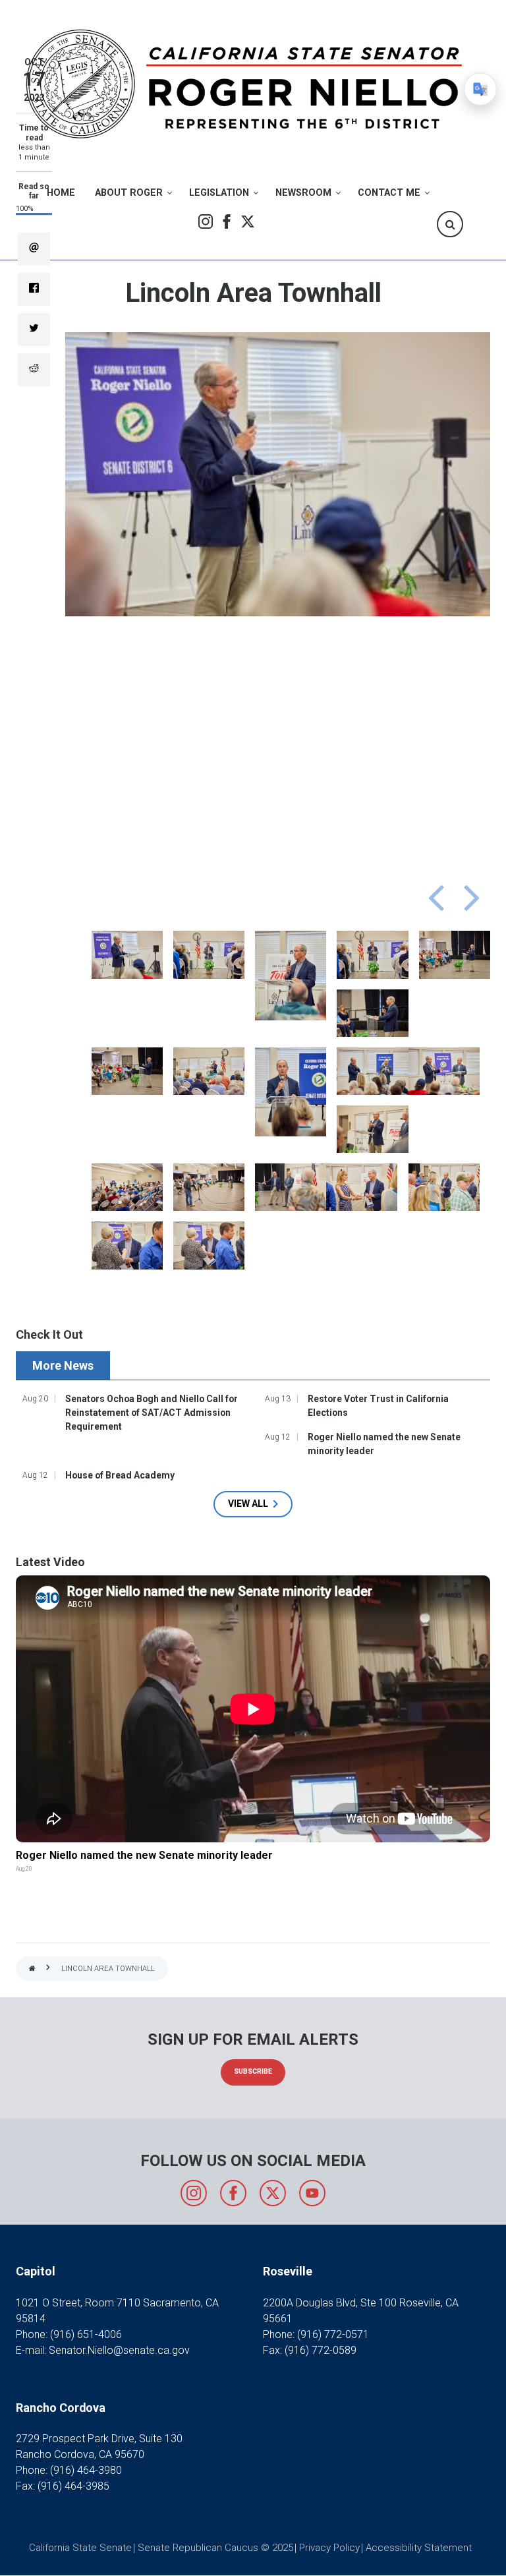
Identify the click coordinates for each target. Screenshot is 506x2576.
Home (32, 1969)
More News (63, 1365)
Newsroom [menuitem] (303, 193)
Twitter (248, 221)
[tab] (65, 1365)
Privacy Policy (329, 2548)
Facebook (227, 221)
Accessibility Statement (419, 2548)
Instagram (206, 221)
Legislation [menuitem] (219, 193)
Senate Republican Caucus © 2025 (215, 2548)
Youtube (312, 2193)
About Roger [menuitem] (129, 193)
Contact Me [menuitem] (389, 193)
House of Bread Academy (120, 1475)
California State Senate (80, 2548)
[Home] (248, 83)
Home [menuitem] (61, 193)
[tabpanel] (253, 1453)
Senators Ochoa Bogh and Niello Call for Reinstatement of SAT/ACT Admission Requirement (152, 1413)
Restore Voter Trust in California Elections (378, 1406)
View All (248, 1504)
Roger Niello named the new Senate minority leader (384, 1444)
